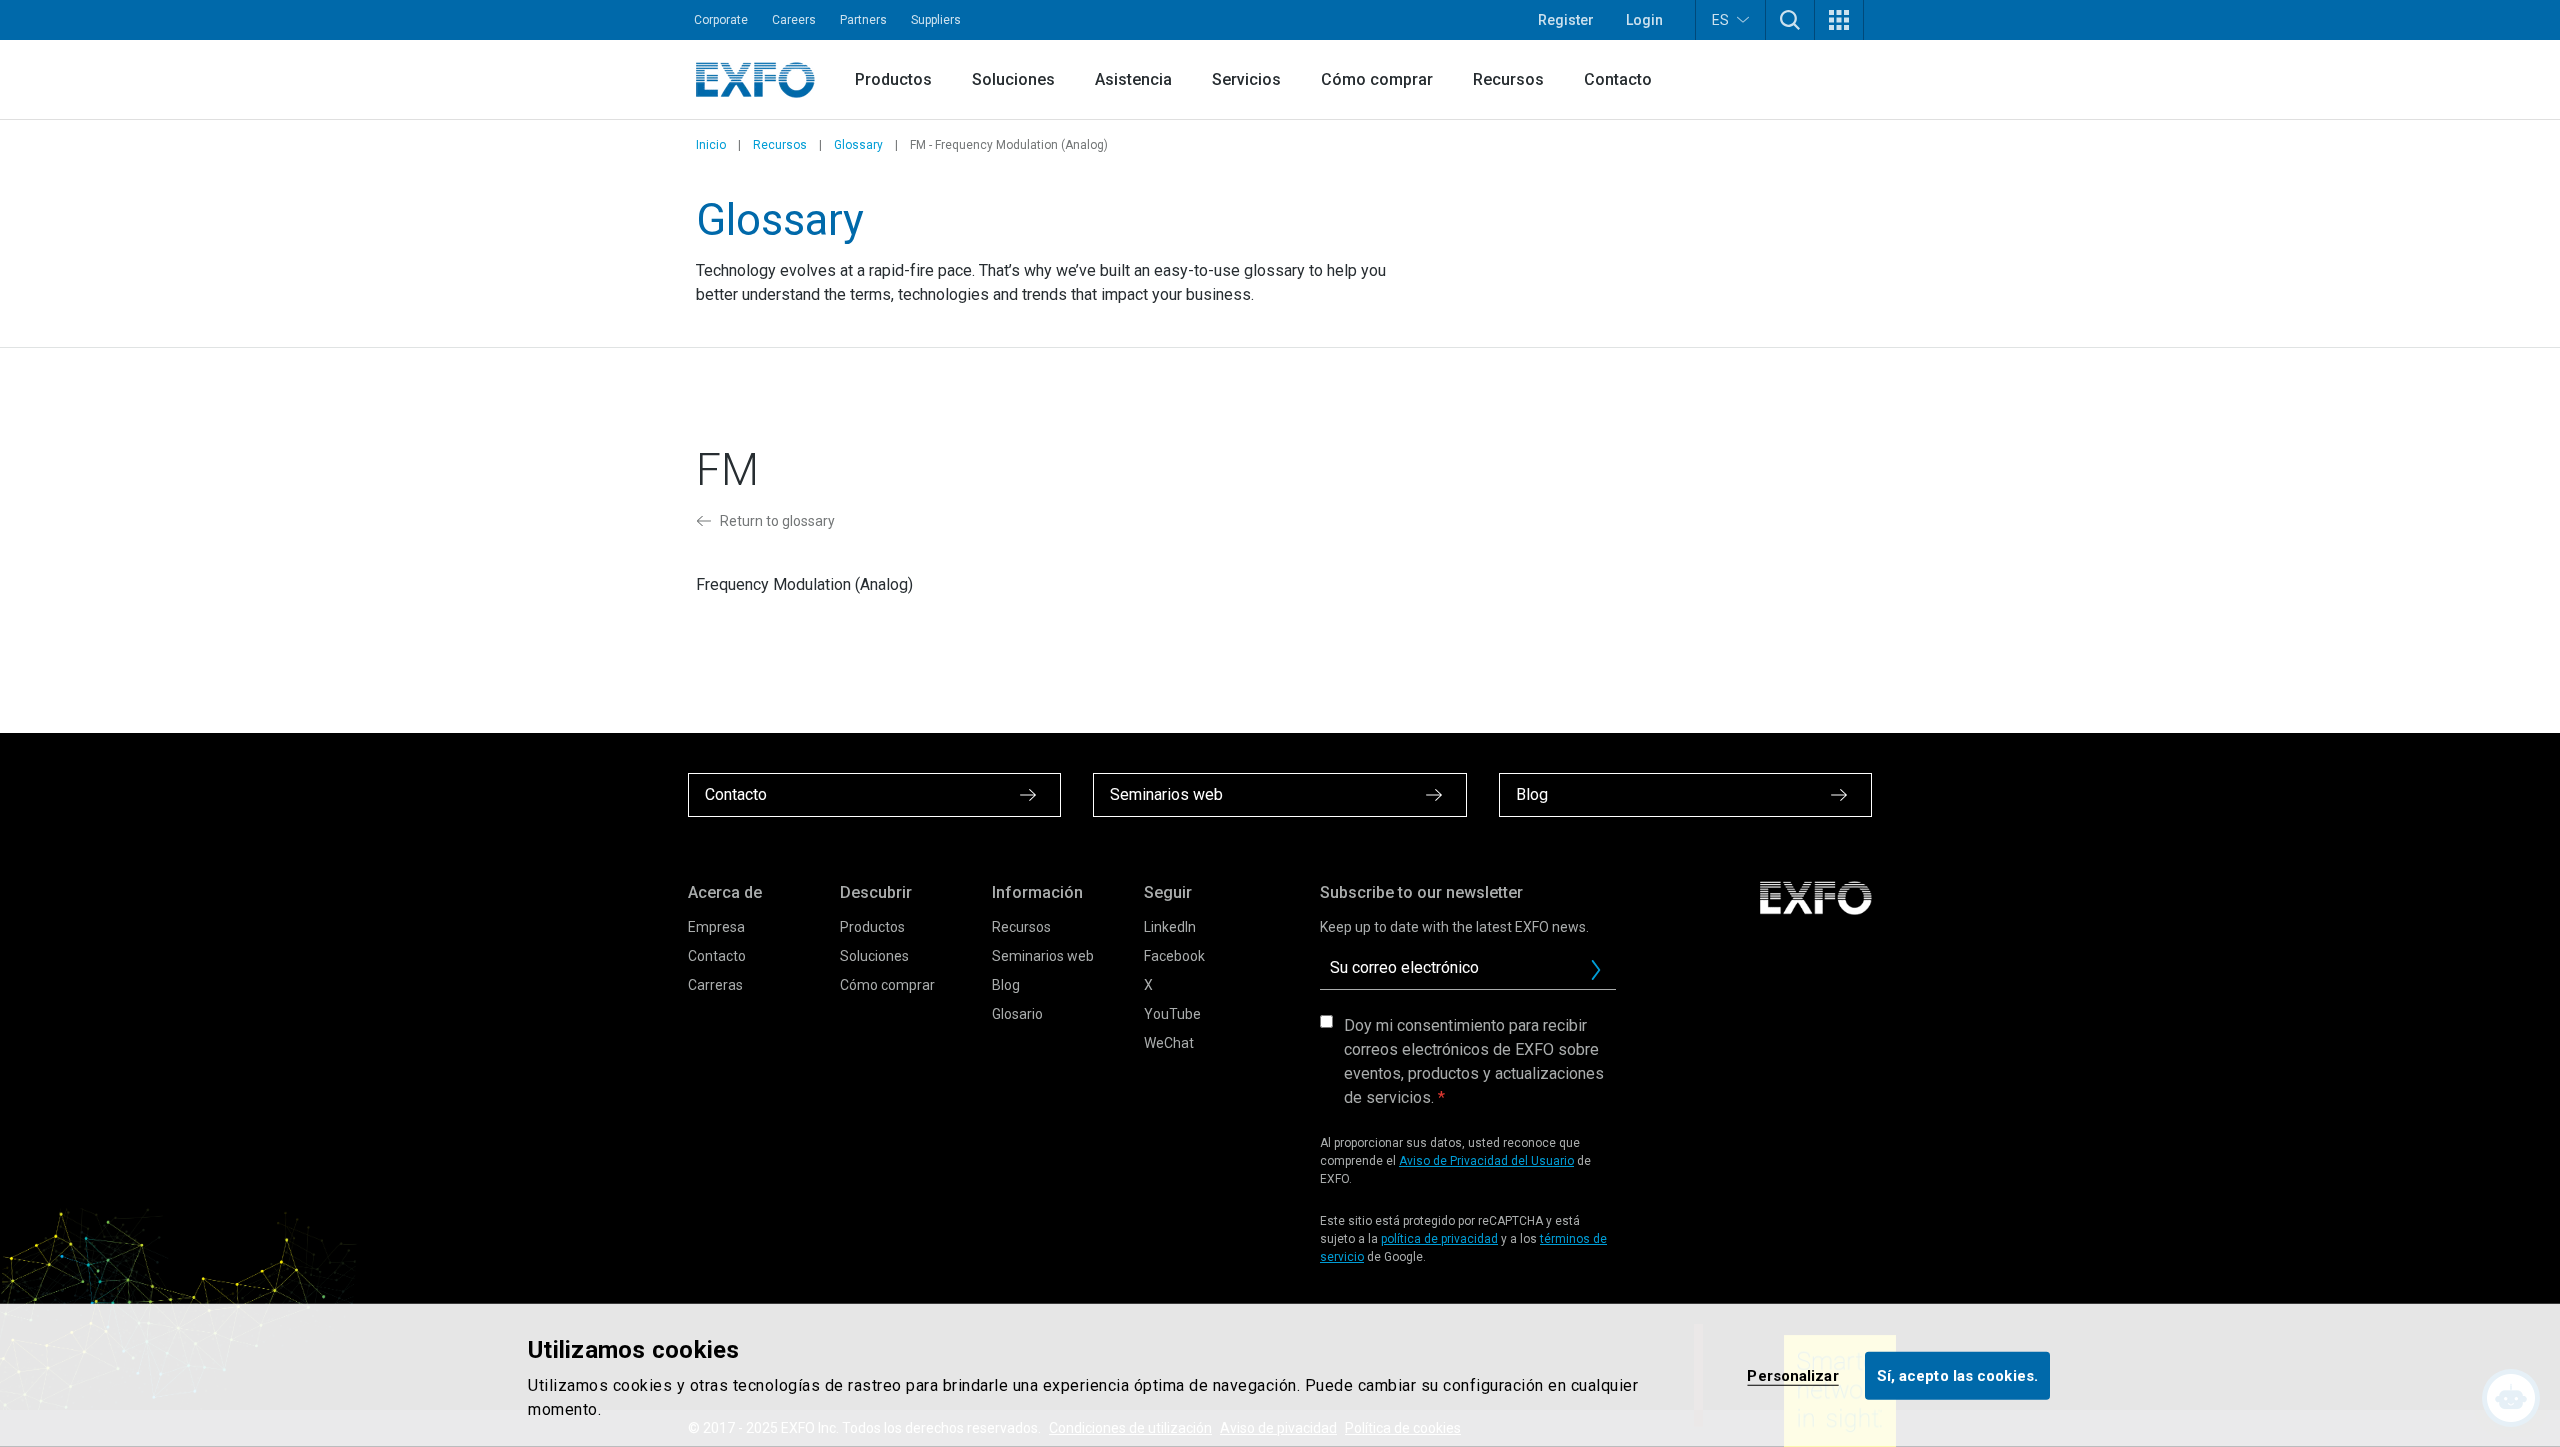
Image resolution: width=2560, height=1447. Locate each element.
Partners (863, 20)
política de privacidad (1439, 1239)
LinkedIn (1170, 927)
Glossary (858, 145)
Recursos (1508, 79)
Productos (893, 79)
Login (1644, 20)
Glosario (1017, 1014)
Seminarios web (1043, 956)
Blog (1006, 985)
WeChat (1169, 1043)
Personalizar (1792, 1375)
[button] (1790, 20)
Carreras (715, 985)
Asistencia (1133, 79)
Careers (794, 20)
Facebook (1174, 956)
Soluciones (1013, 79)
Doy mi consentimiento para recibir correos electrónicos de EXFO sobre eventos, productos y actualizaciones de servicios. (1474, 1061)
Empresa (716, 927)
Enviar (1596, 970)
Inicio (711, 145)
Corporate (721, 20)
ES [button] (1720, 20)
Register (1566, 20)
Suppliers (936, 20)
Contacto (1618, 79)
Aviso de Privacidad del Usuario (1486, 1161)
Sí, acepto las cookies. (1957, 1375)
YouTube (1172, 1014)
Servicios (1246, 79)
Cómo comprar (1377, 79)
